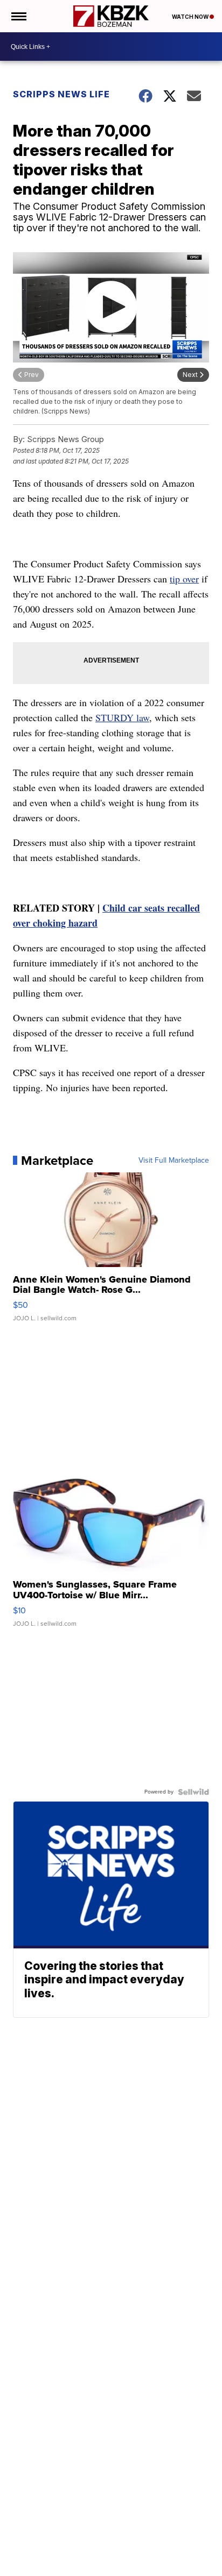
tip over (184, 579)
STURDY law (122, 717)
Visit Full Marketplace (174, 1161)
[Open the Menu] (18, 16)
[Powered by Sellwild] (193, 1792)
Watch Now (191, 17)
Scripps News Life (61, 94)
